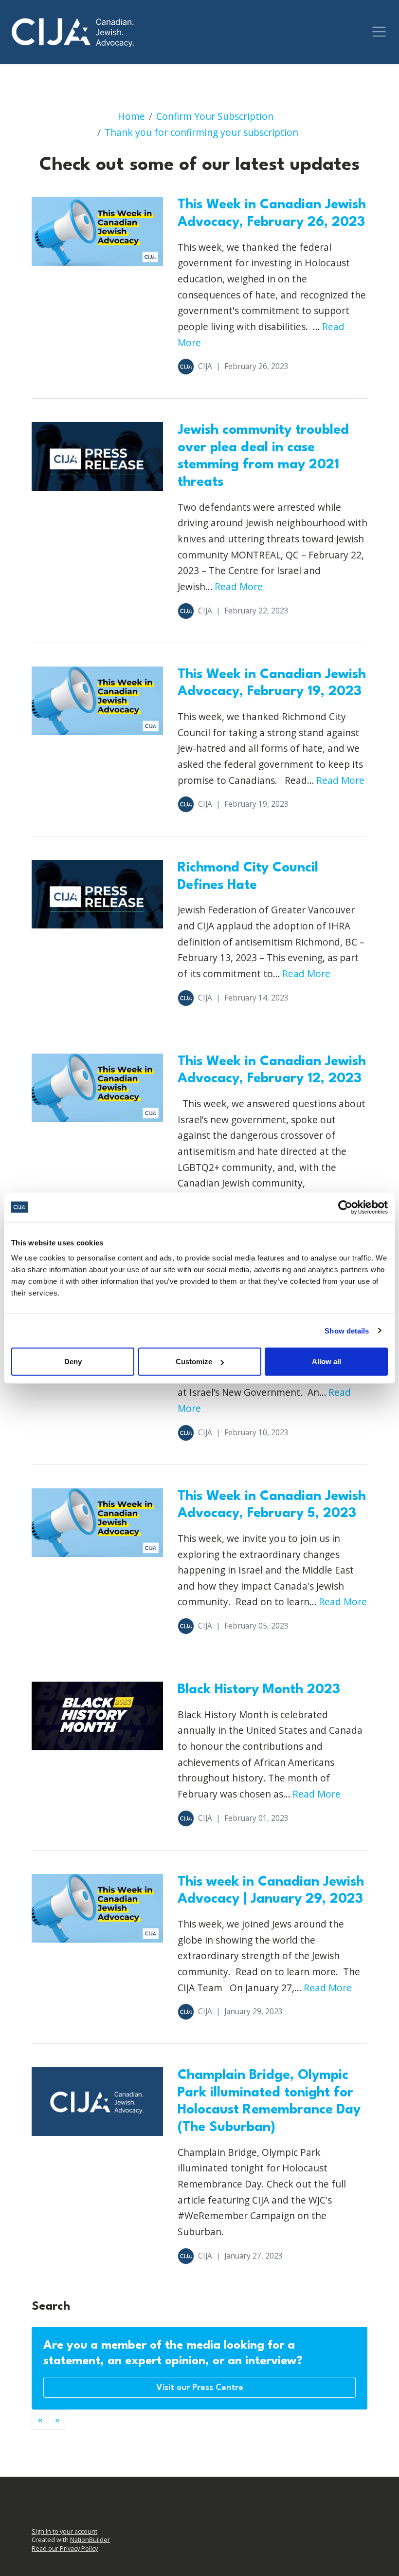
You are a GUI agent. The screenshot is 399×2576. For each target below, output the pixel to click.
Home (131, 116)
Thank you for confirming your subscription (201, 132)
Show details (347, 1330)
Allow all (326, 1362)
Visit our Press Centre (200, 2388)
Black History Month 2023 (259, 1690)
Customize (194, 1362)
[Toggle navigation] (379, 32)
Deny (73, 1362)
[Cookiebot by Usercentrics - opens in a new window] (345, 1207)
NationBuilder (90, 2540)
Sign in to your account (64, 2531)
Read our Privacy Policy (65, 2548)
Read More (239, 586)
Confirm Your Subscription (215, 116)
